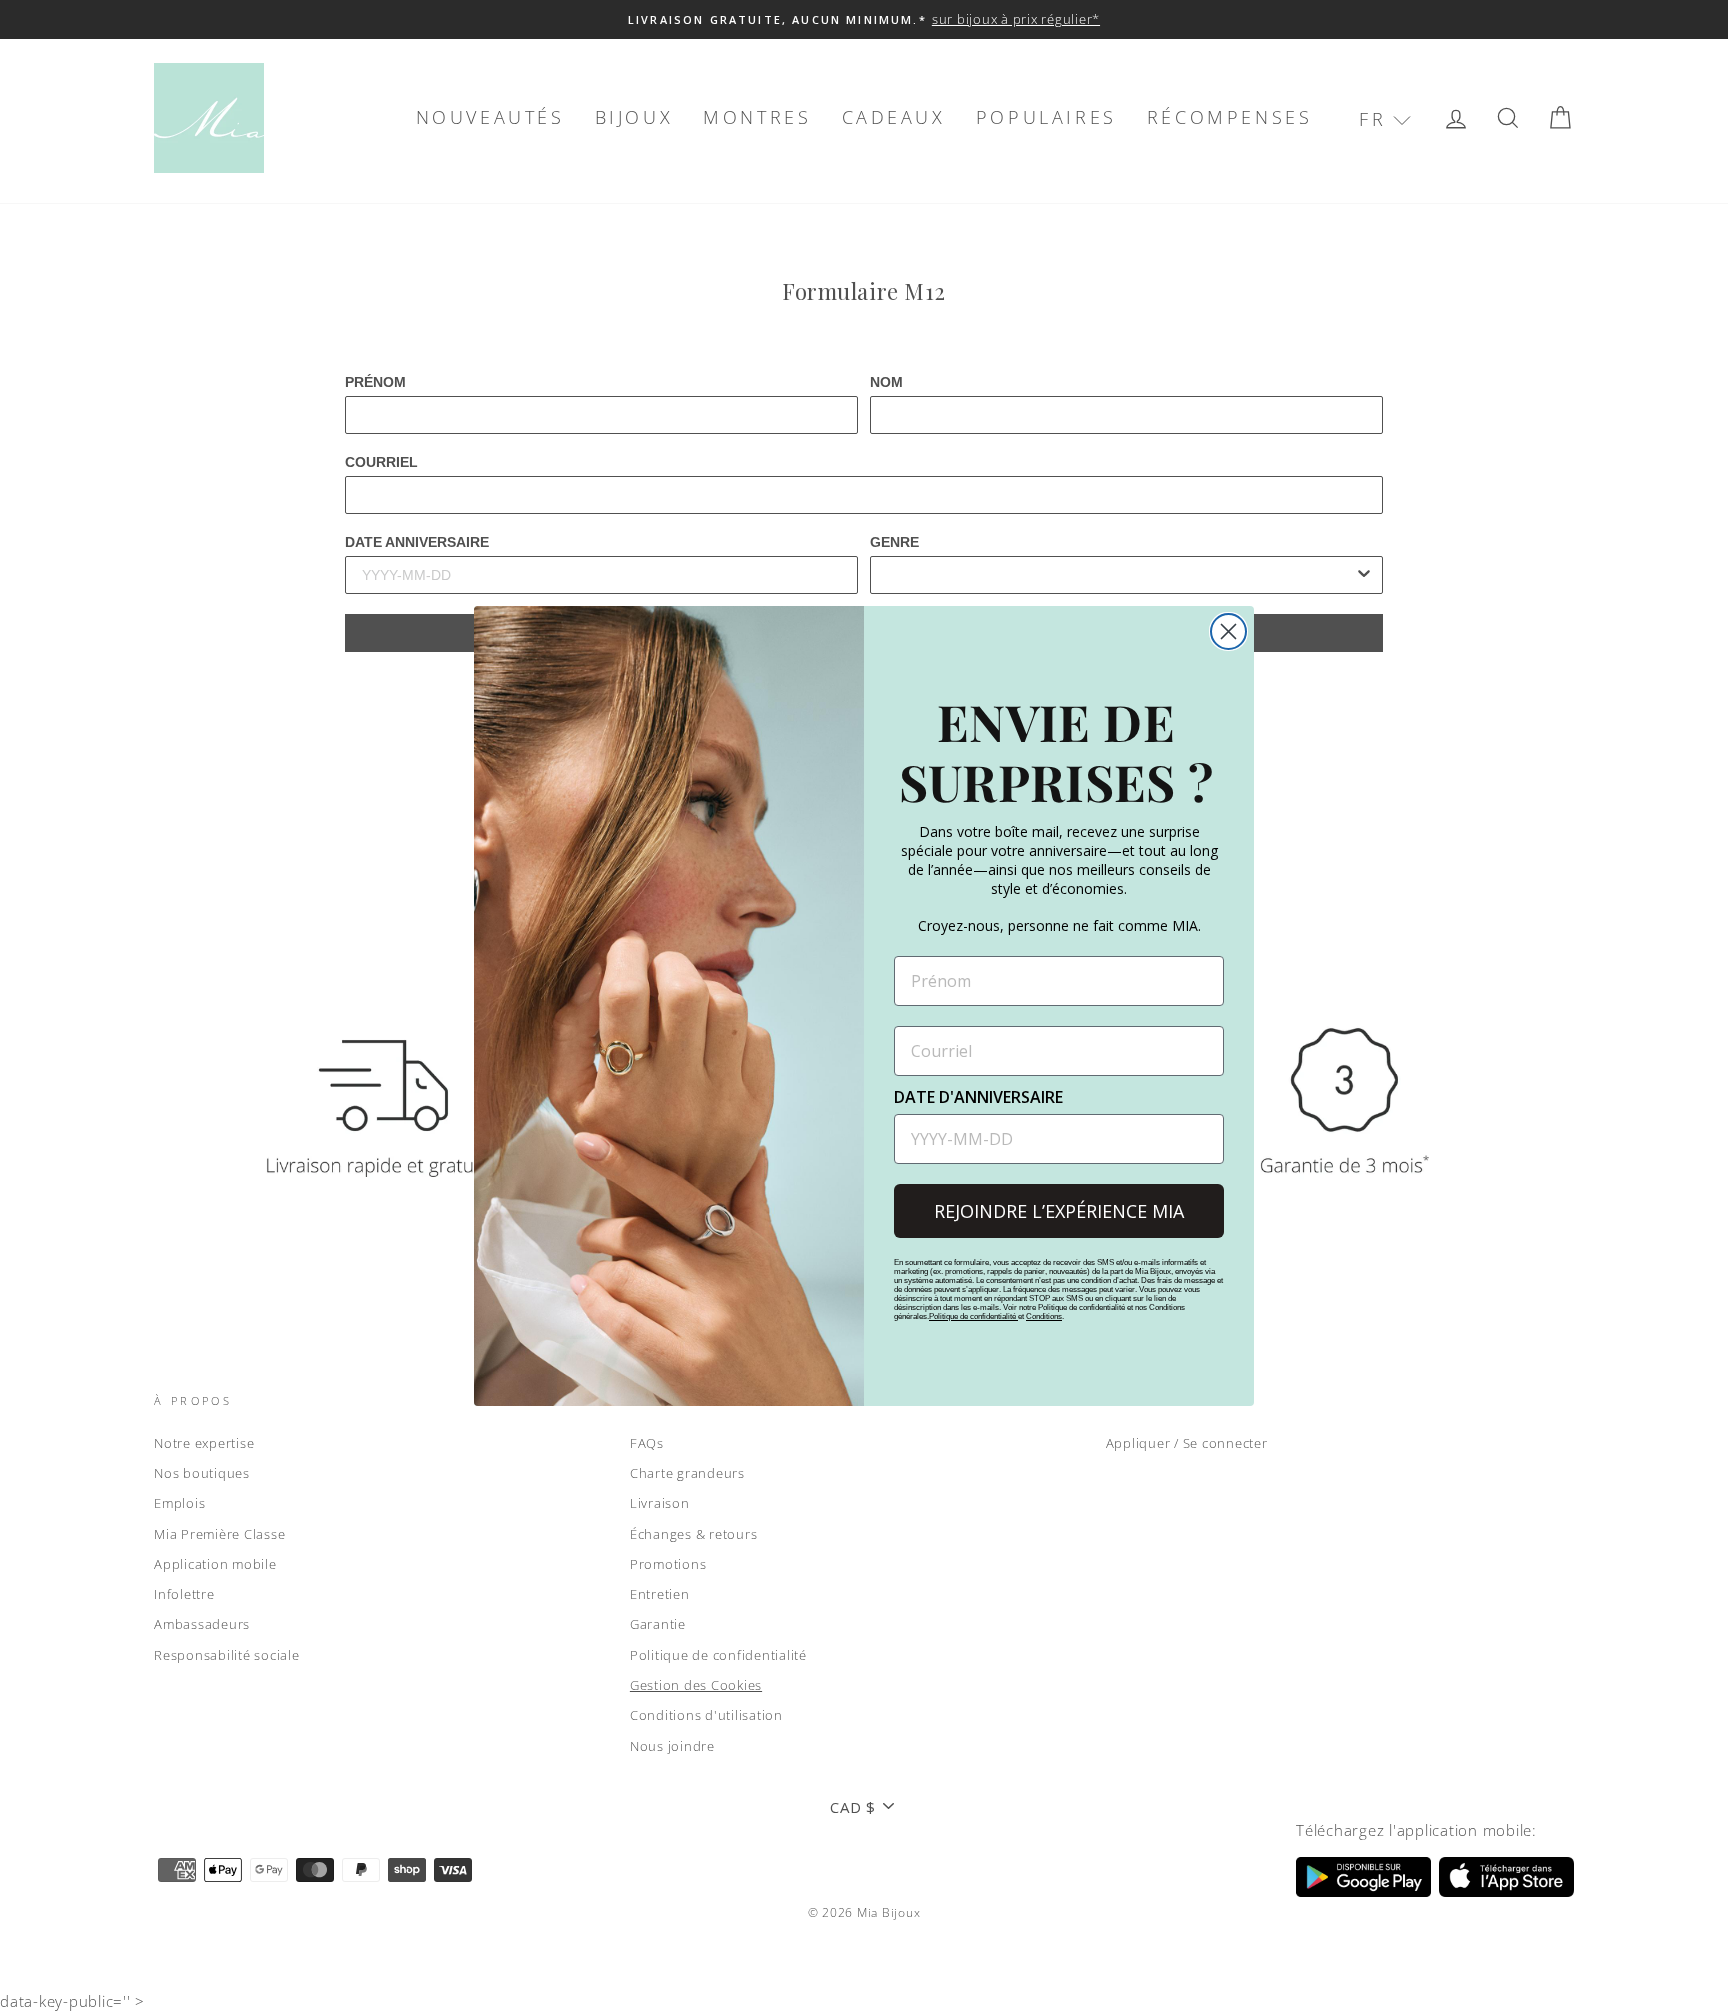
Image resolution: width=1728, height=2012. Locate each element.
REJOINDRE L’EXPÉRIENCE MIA (1059, 1211)
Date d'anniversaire (978, 1097)
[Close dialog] (1228, 631)
